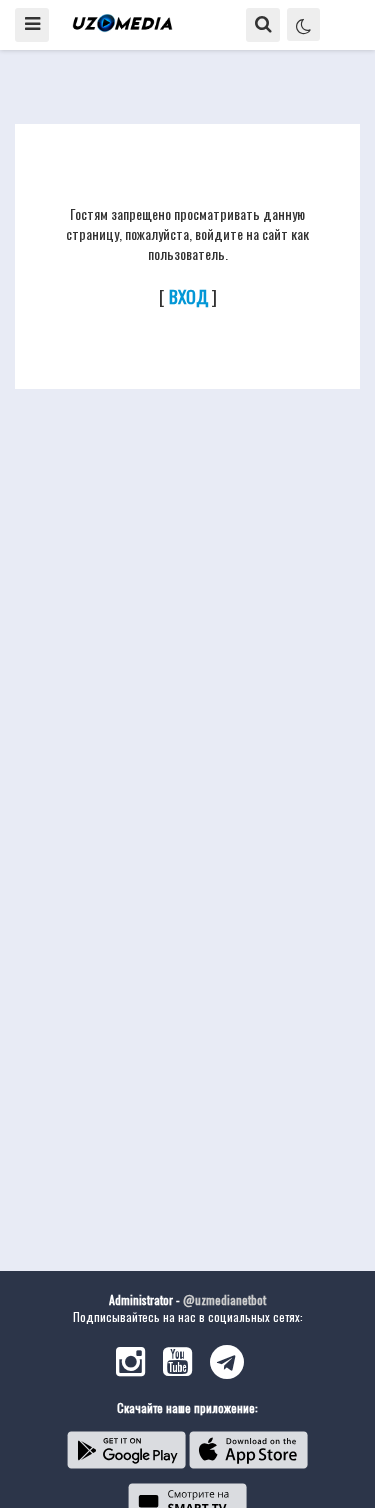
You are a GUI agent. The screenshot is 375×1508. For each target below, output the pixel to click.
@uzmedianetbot (224, 1299)
